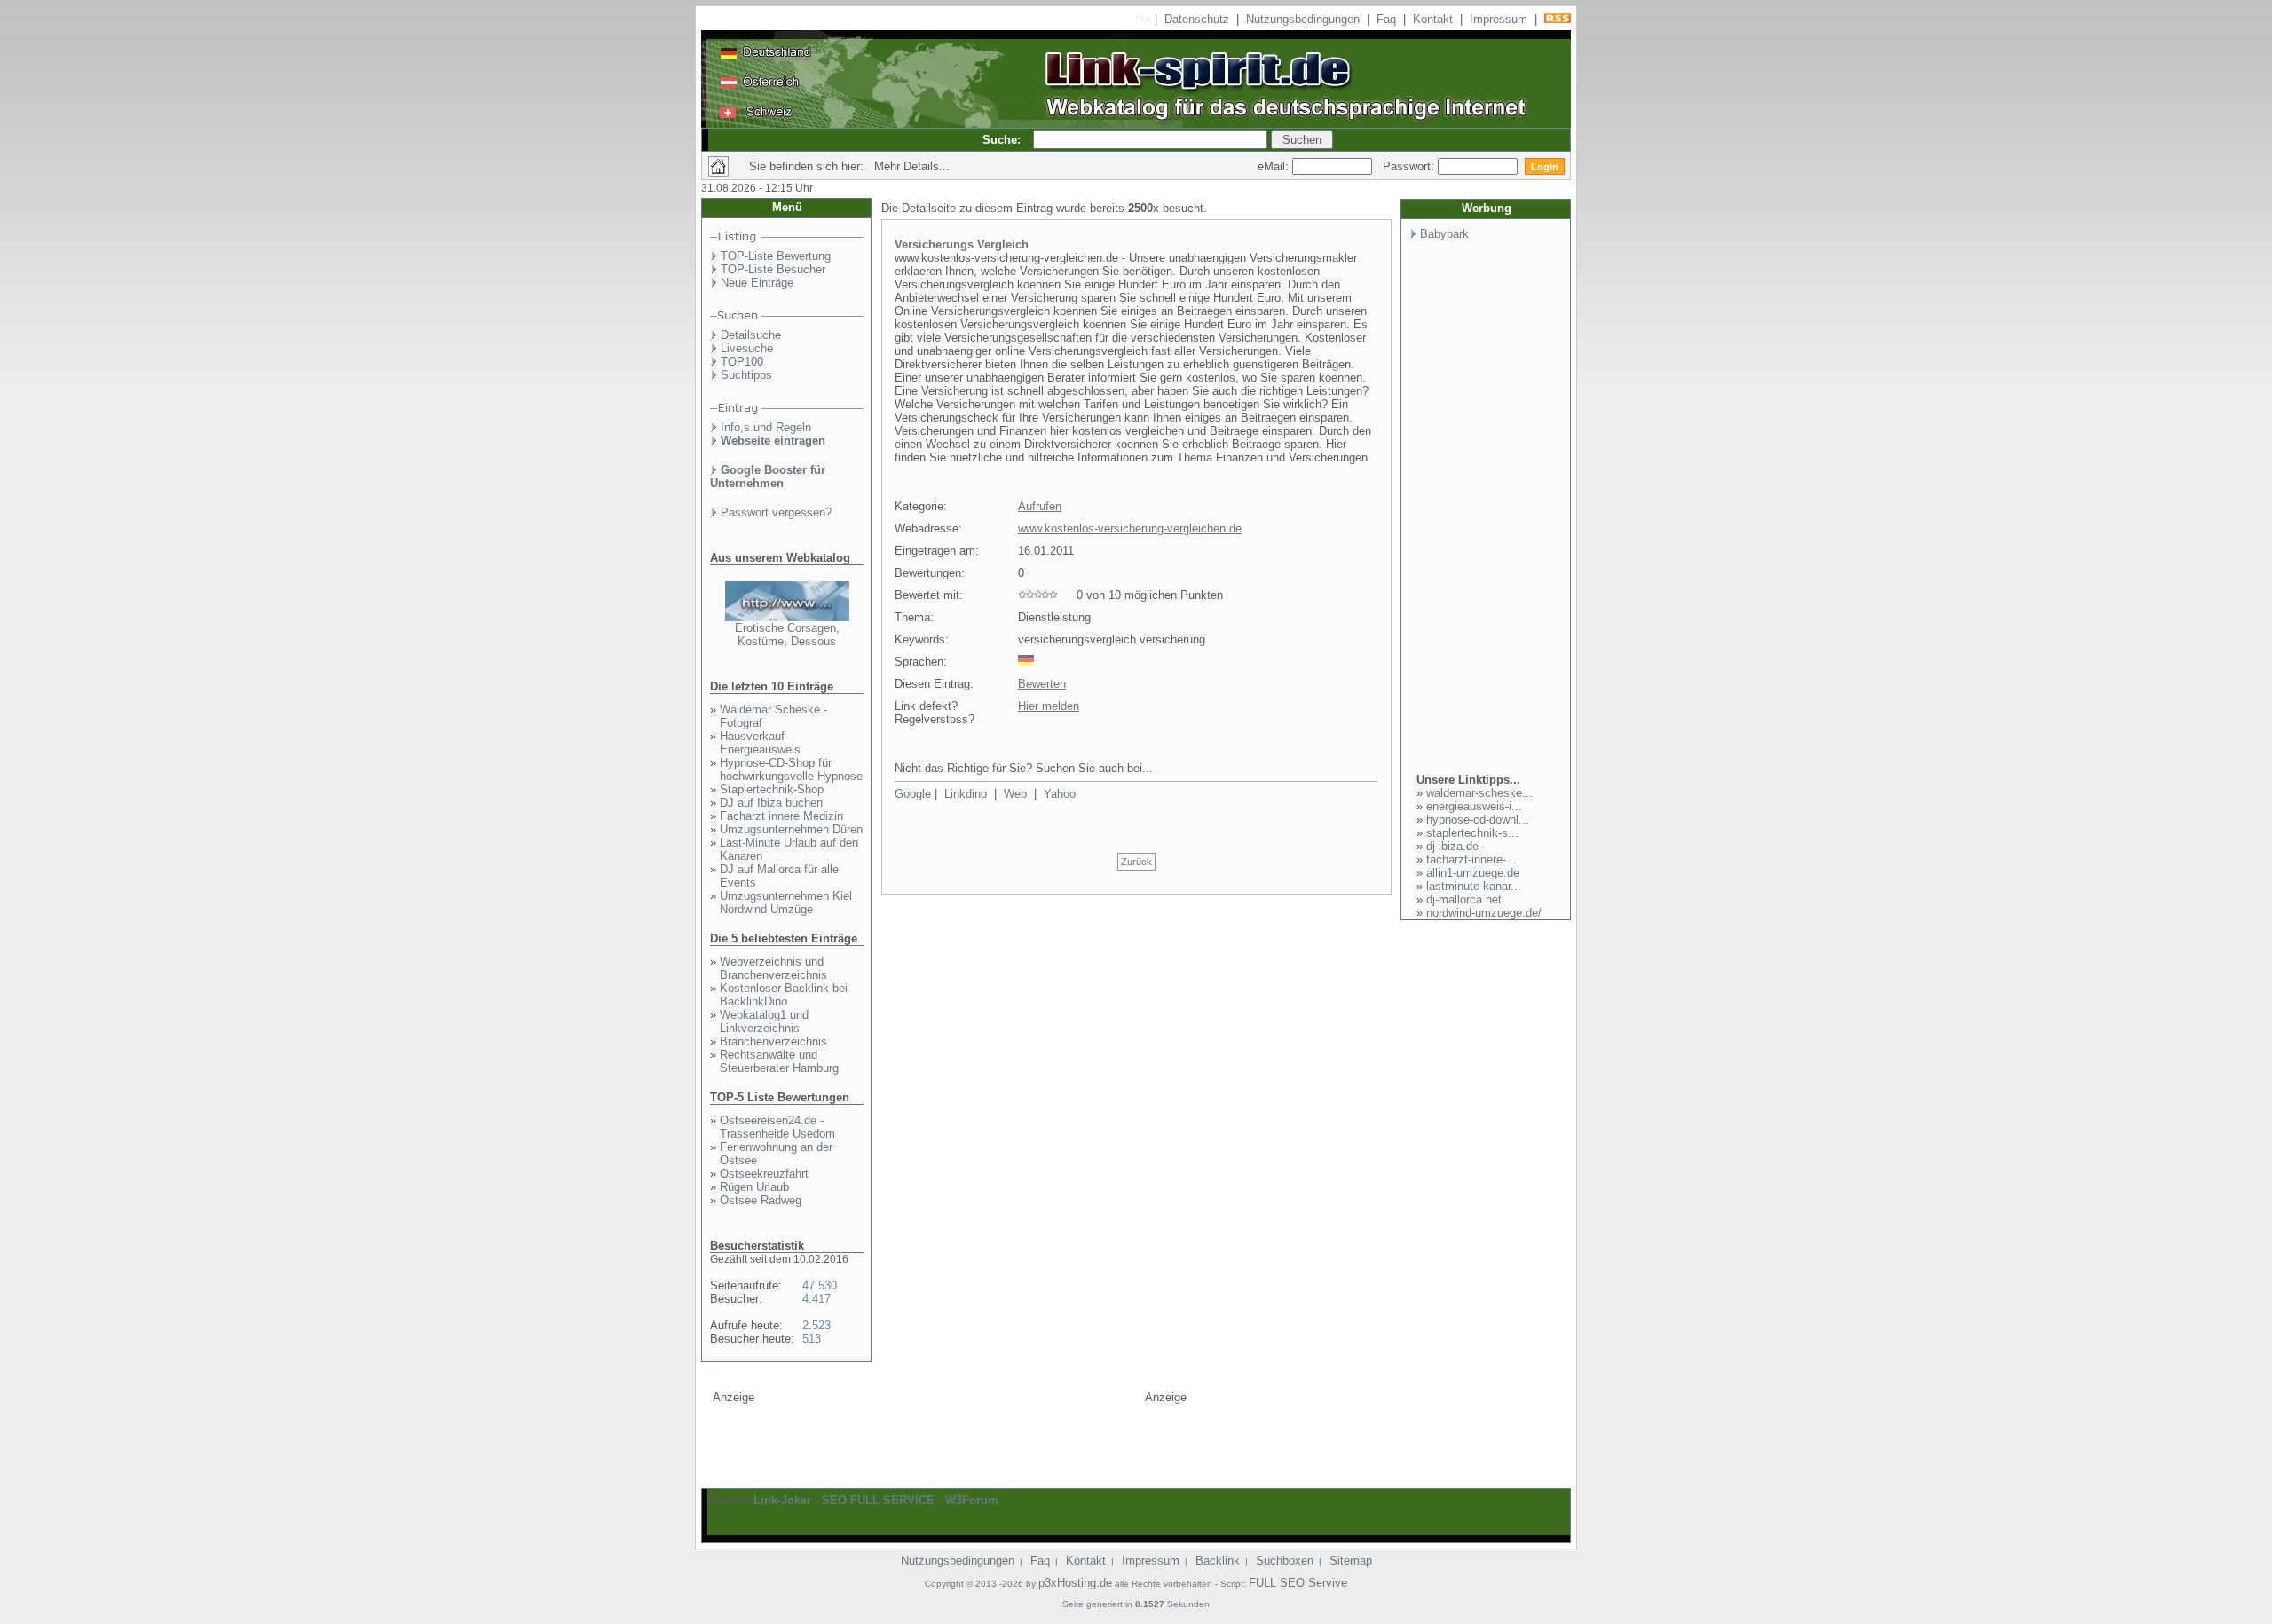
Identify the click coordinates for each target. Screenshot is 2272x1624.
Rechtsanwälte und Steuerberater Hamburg (779, 1061)
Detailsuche (751, 335)
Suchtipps (746, 375)
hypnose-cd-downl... (1478, 820)
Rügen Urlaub (754, 1187)
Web (1015, 794)
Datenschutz (1197, 19)
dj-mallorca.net (1464, 899)
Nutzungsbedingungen (1303, 19)
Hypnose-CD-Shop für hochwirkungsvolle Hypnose (791, 769)
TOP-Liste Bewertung (776, 256)
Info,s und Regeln (766, 427)
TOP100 (742, 362)
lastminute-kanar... (1474, 886)
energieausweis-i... (1474, 806)
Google (913, 794)
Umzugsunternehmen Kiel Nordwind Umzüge (786, 903)
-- (1144, 19)
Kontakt (1433, 19)
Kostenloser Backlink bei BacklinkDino (784, 995)
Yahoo (1060, 794)
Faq (1386, 19)
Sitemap (1351, 1561)
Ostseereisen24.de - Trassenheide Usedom (777, 1127)
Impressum (1499, 19)
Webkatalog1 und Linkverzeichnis (764, 1021)
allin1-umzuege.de (1473, 873)
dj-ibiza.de (1452, 846)
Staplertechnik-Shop (772, 789)
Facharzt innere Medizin (781, 816)
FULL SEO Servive (1298, 1583)
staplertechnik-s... (1472, 833)
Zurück (1136, 862)
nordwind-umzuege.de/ (1484, 913)
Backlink (1218, 1561)
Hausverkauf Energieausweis (760, 743)
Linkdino (966, 794)
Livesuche (747, 348)
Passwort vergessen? (776, 512)
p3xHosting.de (1075, 1583)
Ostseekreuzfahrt (764, 1174)
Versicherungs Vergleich (962, 244)
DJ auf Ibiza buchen (771, 803)
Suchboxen (1285, 1561)
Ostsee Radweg (761, 1200)
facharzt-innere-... (1471, 859)
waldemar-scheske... (1479, 793)
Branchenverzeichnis (773, 1041)
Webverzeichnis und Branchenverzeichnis (773, 968)
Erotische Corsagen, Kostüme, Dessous (787, 635)
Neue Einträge (757, 283)
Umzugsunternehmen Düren (791, 829)
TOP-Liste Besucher (773, 269)
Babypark (1444, 234)
